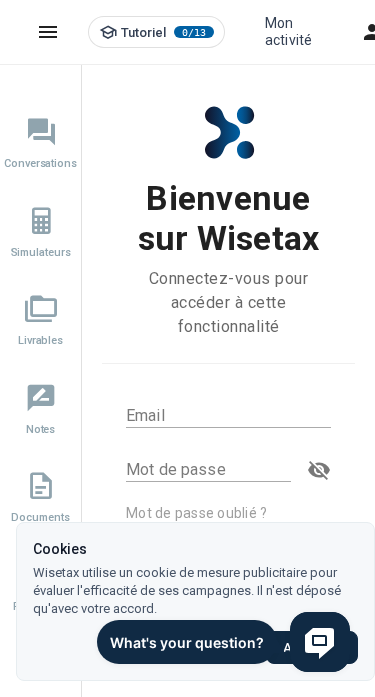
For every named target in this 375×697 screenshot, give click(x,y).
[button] (319, 470)
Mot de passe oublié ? (196, 513)
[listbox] (40, 361)
